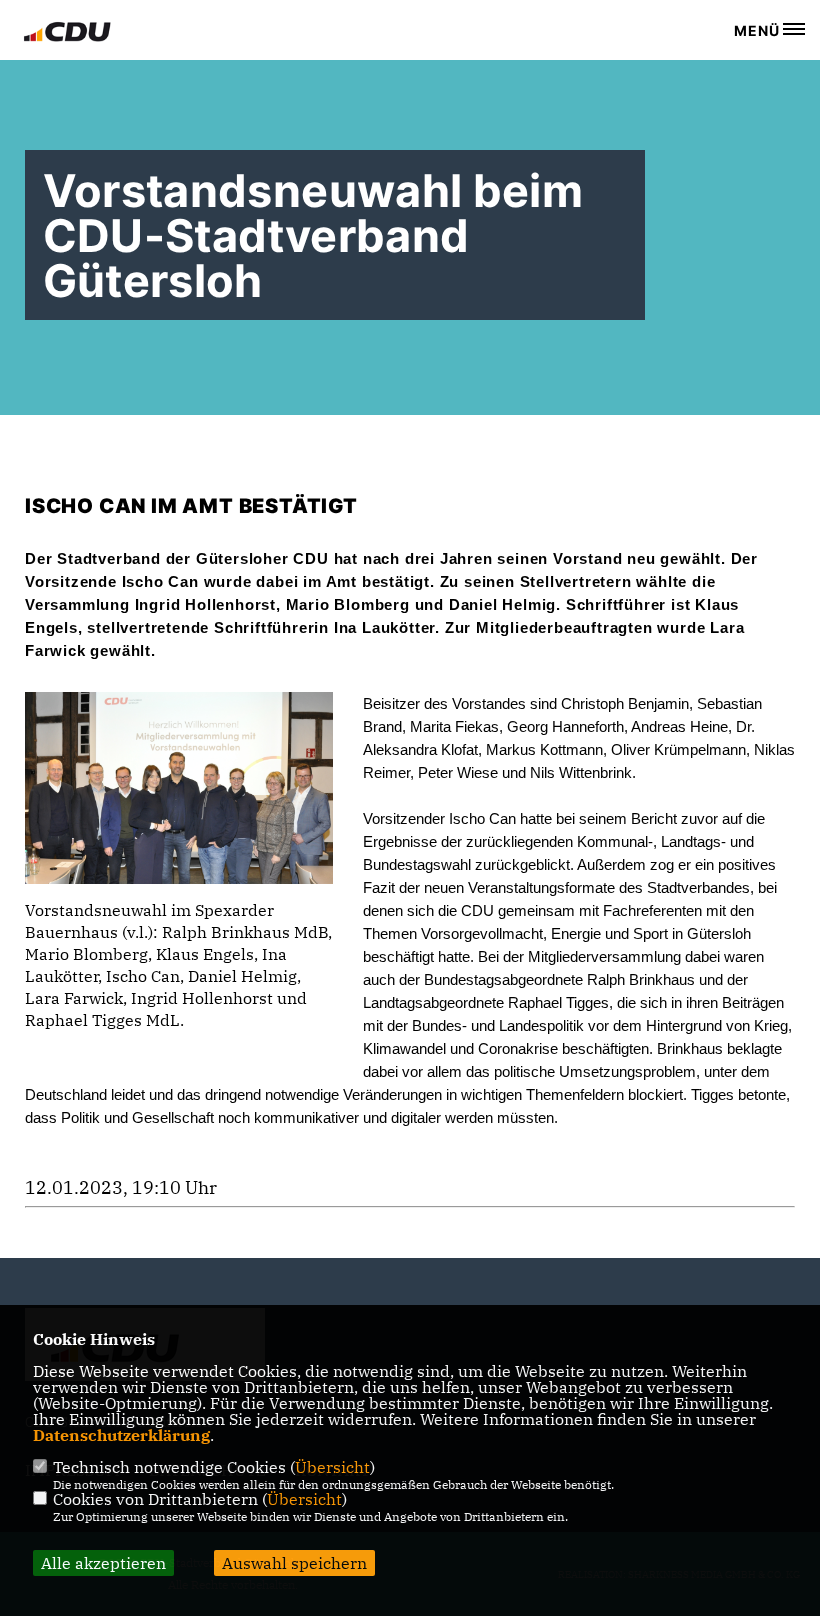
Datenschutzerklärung (121, 1435)
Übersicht (332, 1467)
